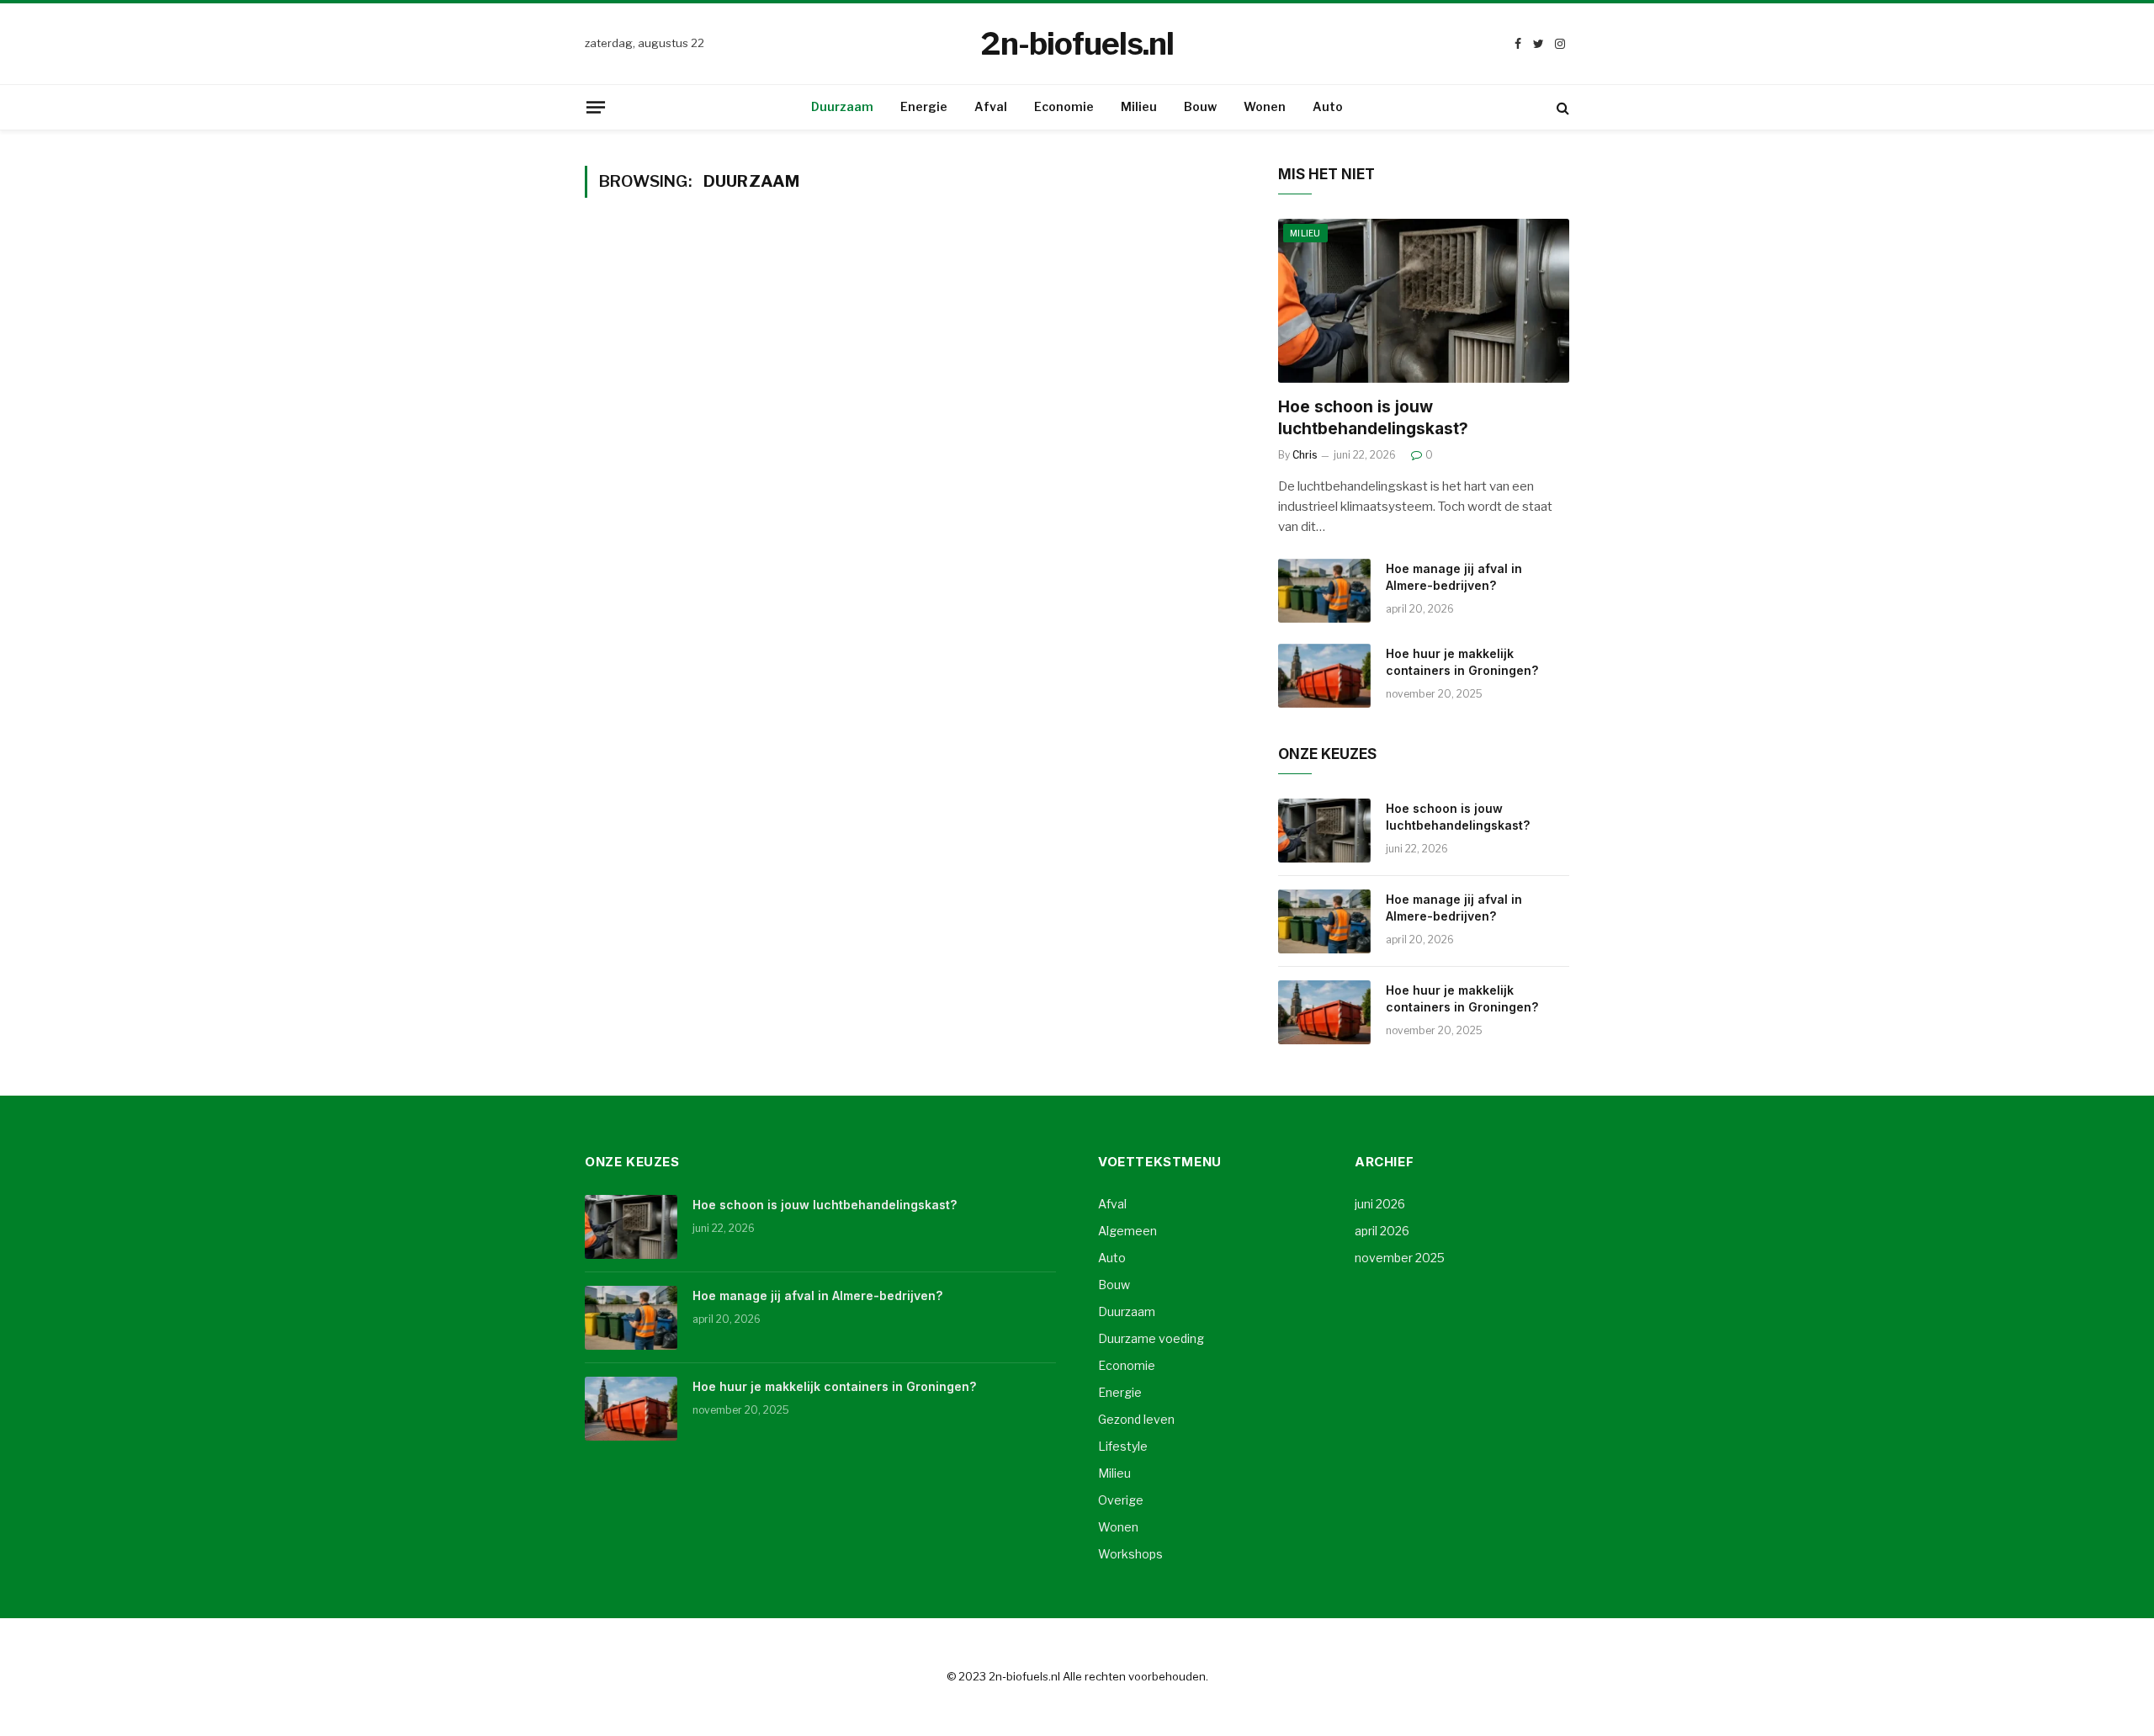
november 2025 (1400, 1258)
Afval (991, 106)
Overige (1121, 1500)
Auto (1328, 106)
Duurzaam (842, 106)
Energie (924, 106)
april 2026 (1382, 1231)
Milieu (1139, 106)
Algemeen (1127, 1231)
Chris (1305, 455)
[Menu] (596, 107)
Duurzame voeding (1151, 1338)
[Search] (1561, 107)
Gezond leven (1136, 1419)
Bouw (1200, 106)
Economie (1064, 106)
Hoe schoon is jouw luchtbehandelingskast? (1373, 418)
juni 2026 (1380, 1204)
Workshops (1130, 1554)
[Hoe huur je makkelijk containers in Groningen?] (1324, 676)
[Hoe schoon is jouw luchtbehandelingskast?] (1424, 301)
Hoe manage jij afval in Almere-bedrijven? (1454, 577)
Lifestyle (1123, 1446)
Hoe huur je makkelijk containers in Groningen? (1462, 662)
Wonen (1265, 106)
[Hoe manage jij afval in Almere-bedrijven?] (1324, 591)
